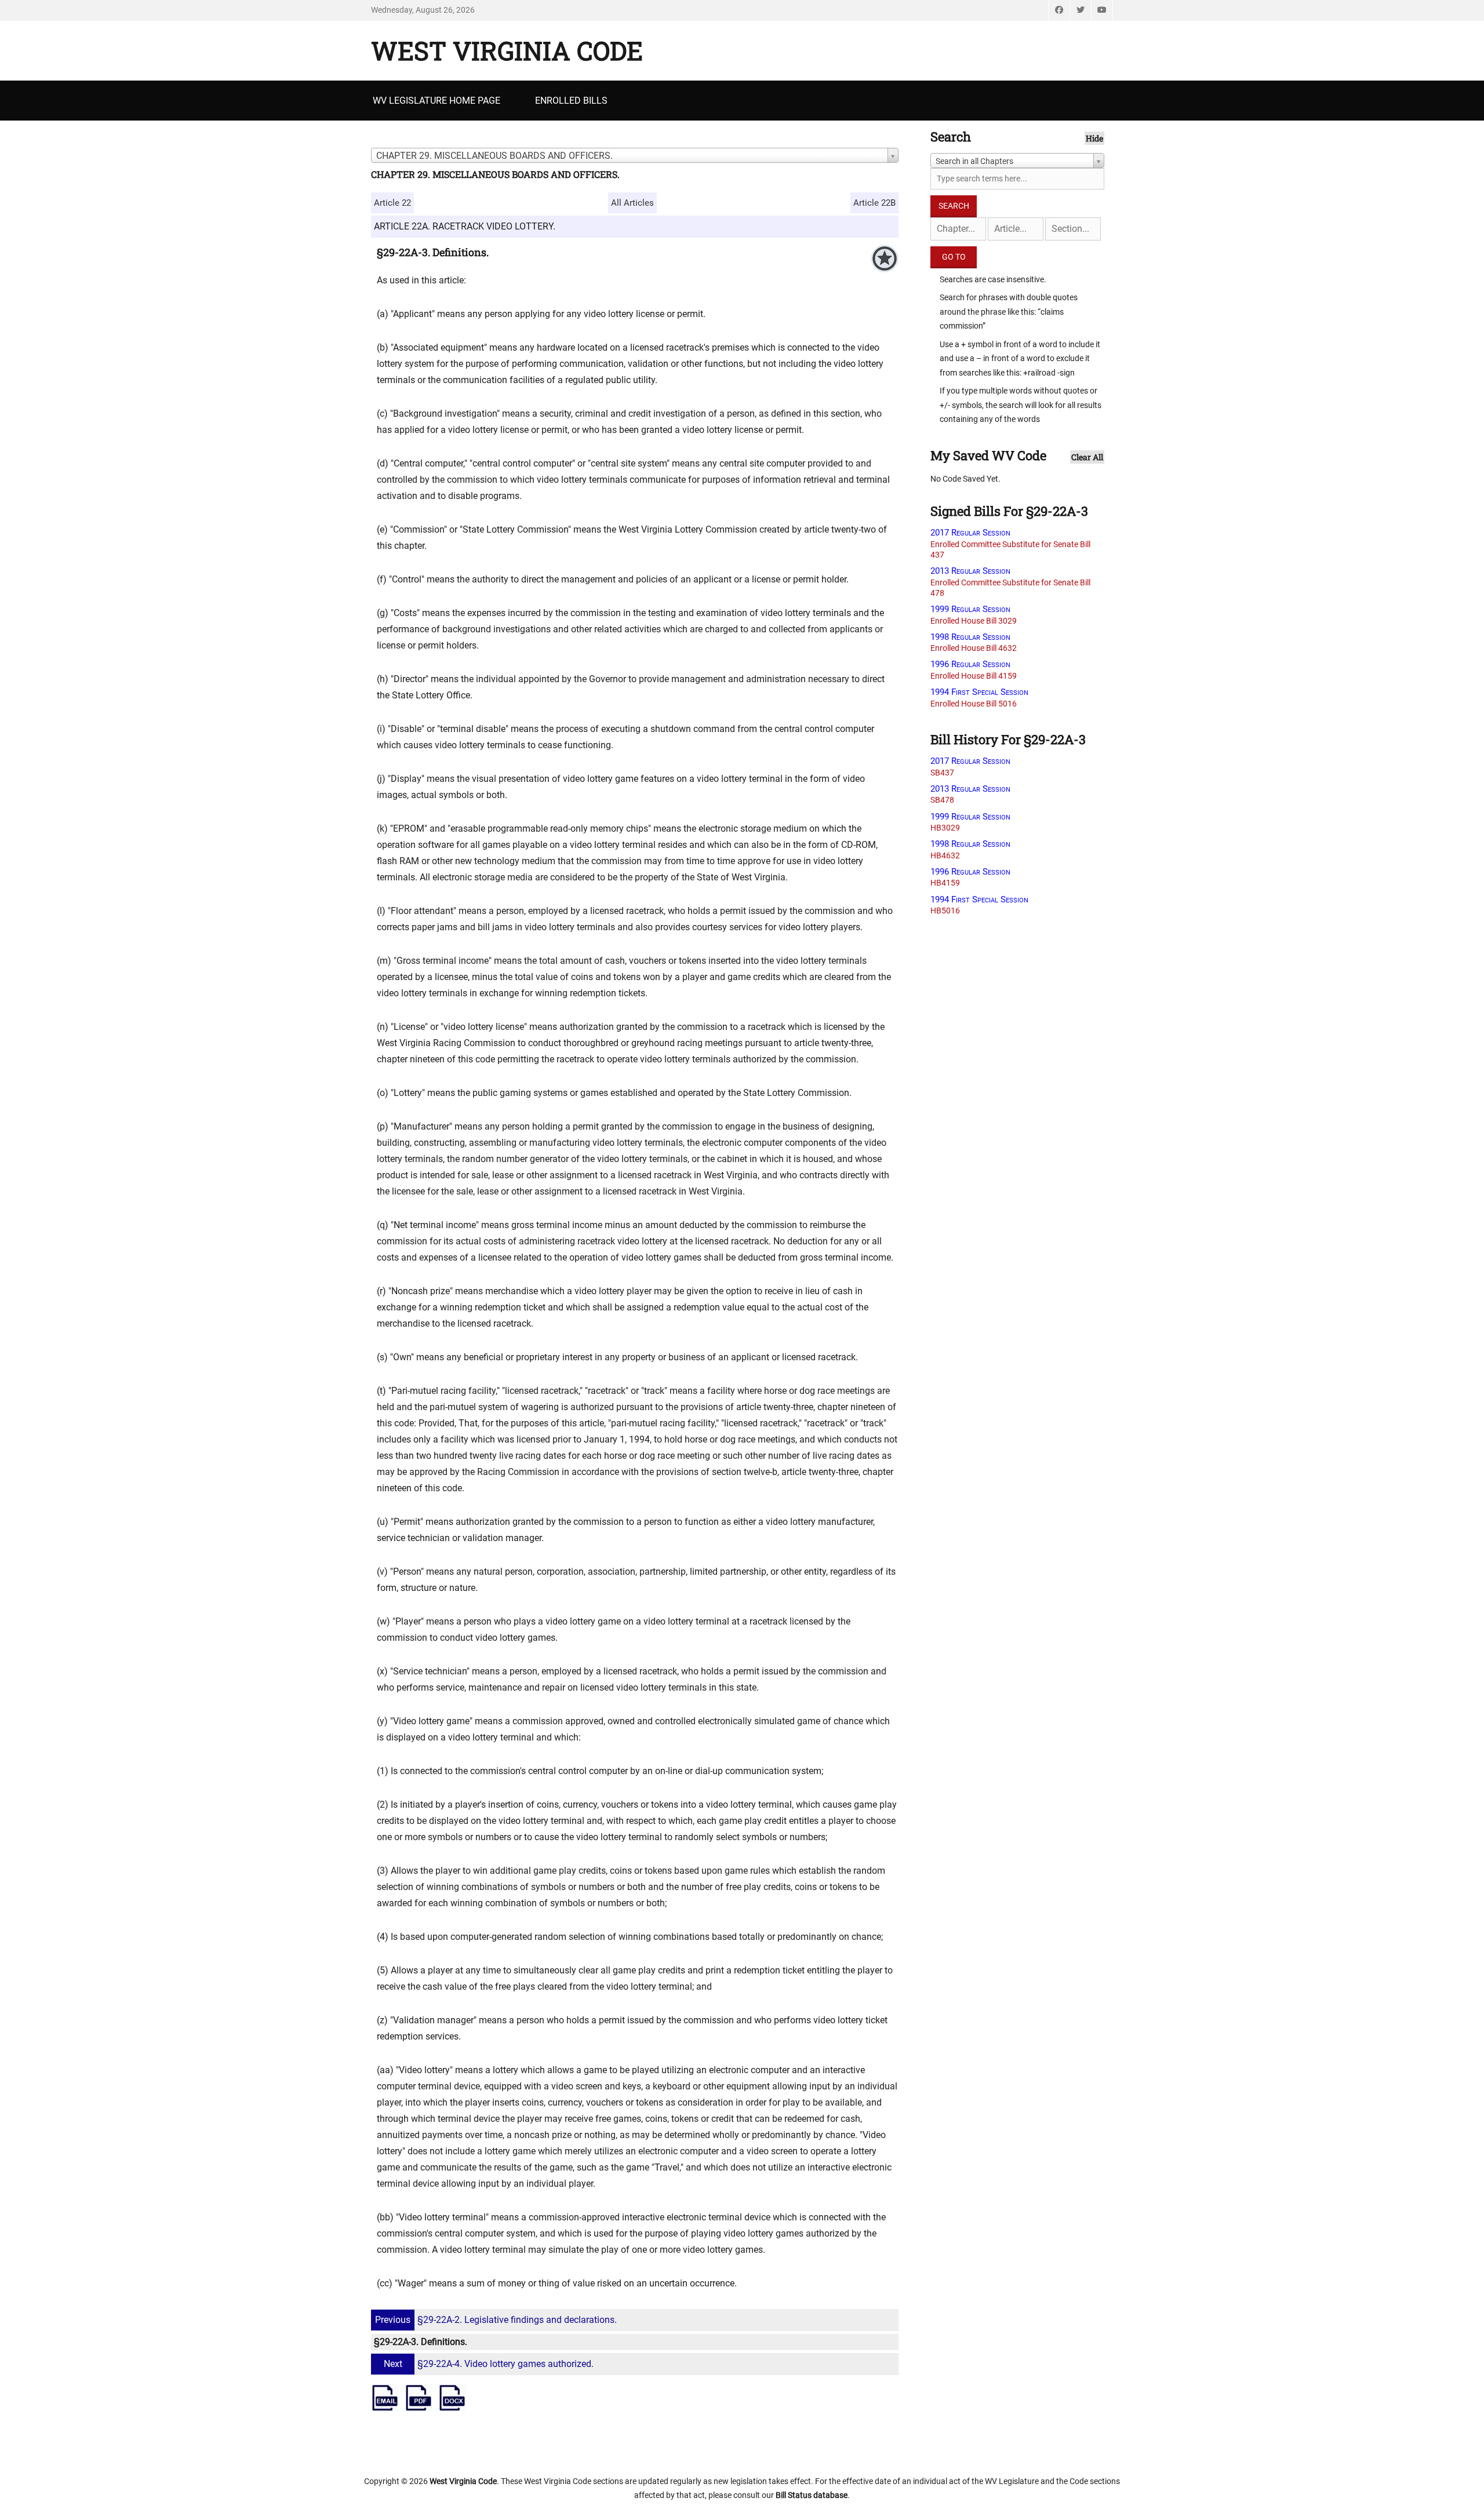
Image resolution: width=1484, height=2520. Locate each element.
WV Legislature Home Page (437, 101)
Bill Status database (812, 2495)
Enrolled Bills (571, 101)
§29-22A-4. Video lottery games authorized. (489, 2364)
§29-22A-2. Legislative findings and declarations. (496, 2320)
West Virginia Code (507, 50)
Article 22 (392, 203)
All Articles (632, 203)
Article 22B (874, 203)
